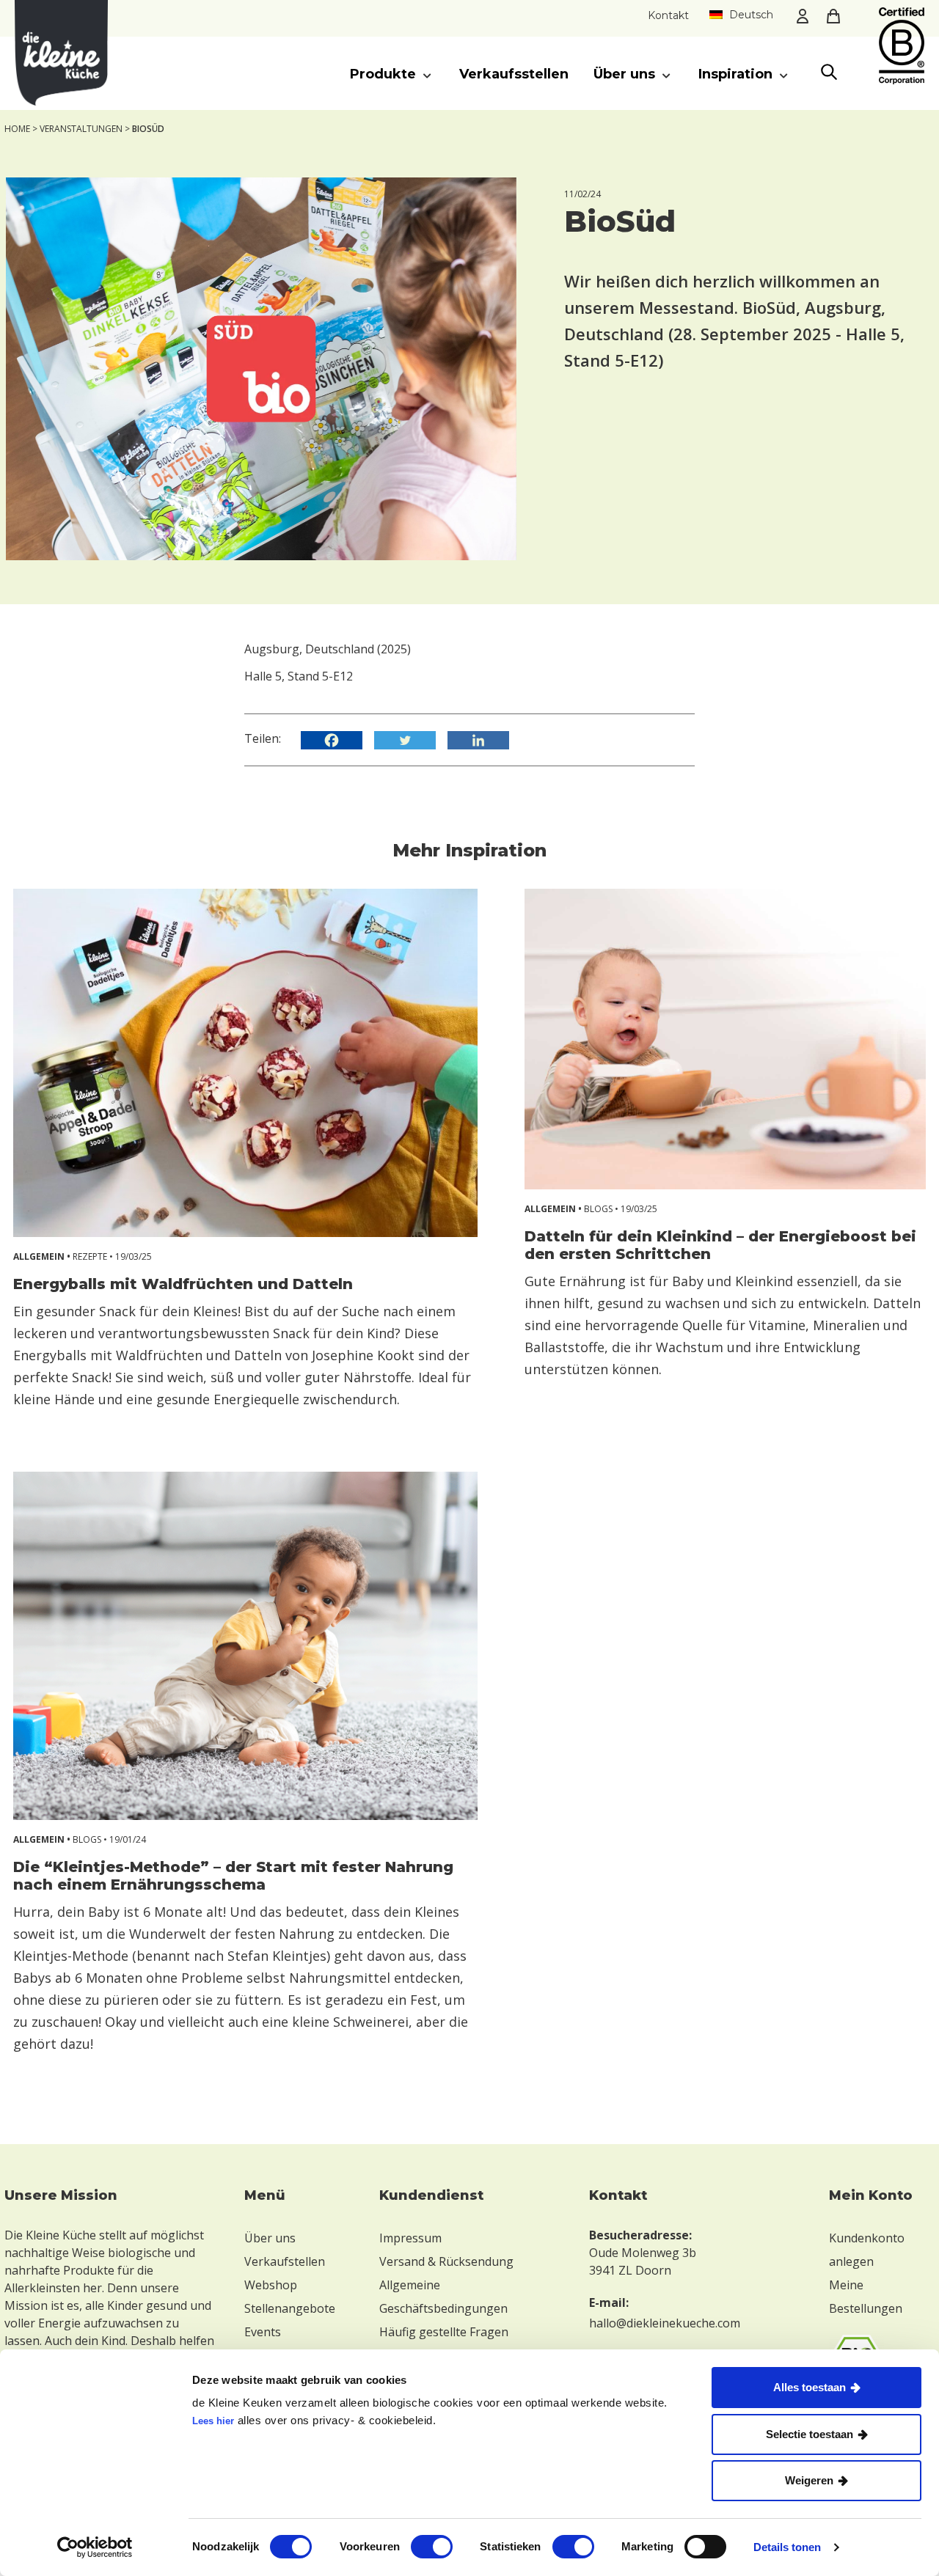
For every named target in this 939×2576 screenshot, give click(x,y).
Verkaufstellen (285, 2261)
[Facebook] (336, 740)
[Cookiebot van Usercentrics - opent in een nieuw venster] (95, 2547)
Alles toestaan (810, 2387)
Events (263, 2332)
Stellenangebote (290, 2308)
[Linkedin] (483, 740)
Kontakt (668, 15)
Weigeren (809, 2480)
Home (17, 129)
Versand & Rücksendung (446, 2261)
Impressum (410, 2238)
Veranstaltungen (81, 129)
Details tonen (787, 2547)
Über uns (270, 2238)
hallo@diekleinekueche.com (665, 2323)
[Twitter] (409, 740)
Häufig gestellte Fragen (444, 2332)
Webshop (271, 2285)
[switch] (432, 2547)
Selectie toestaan (810, 2434)
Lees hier (213, 2421)
